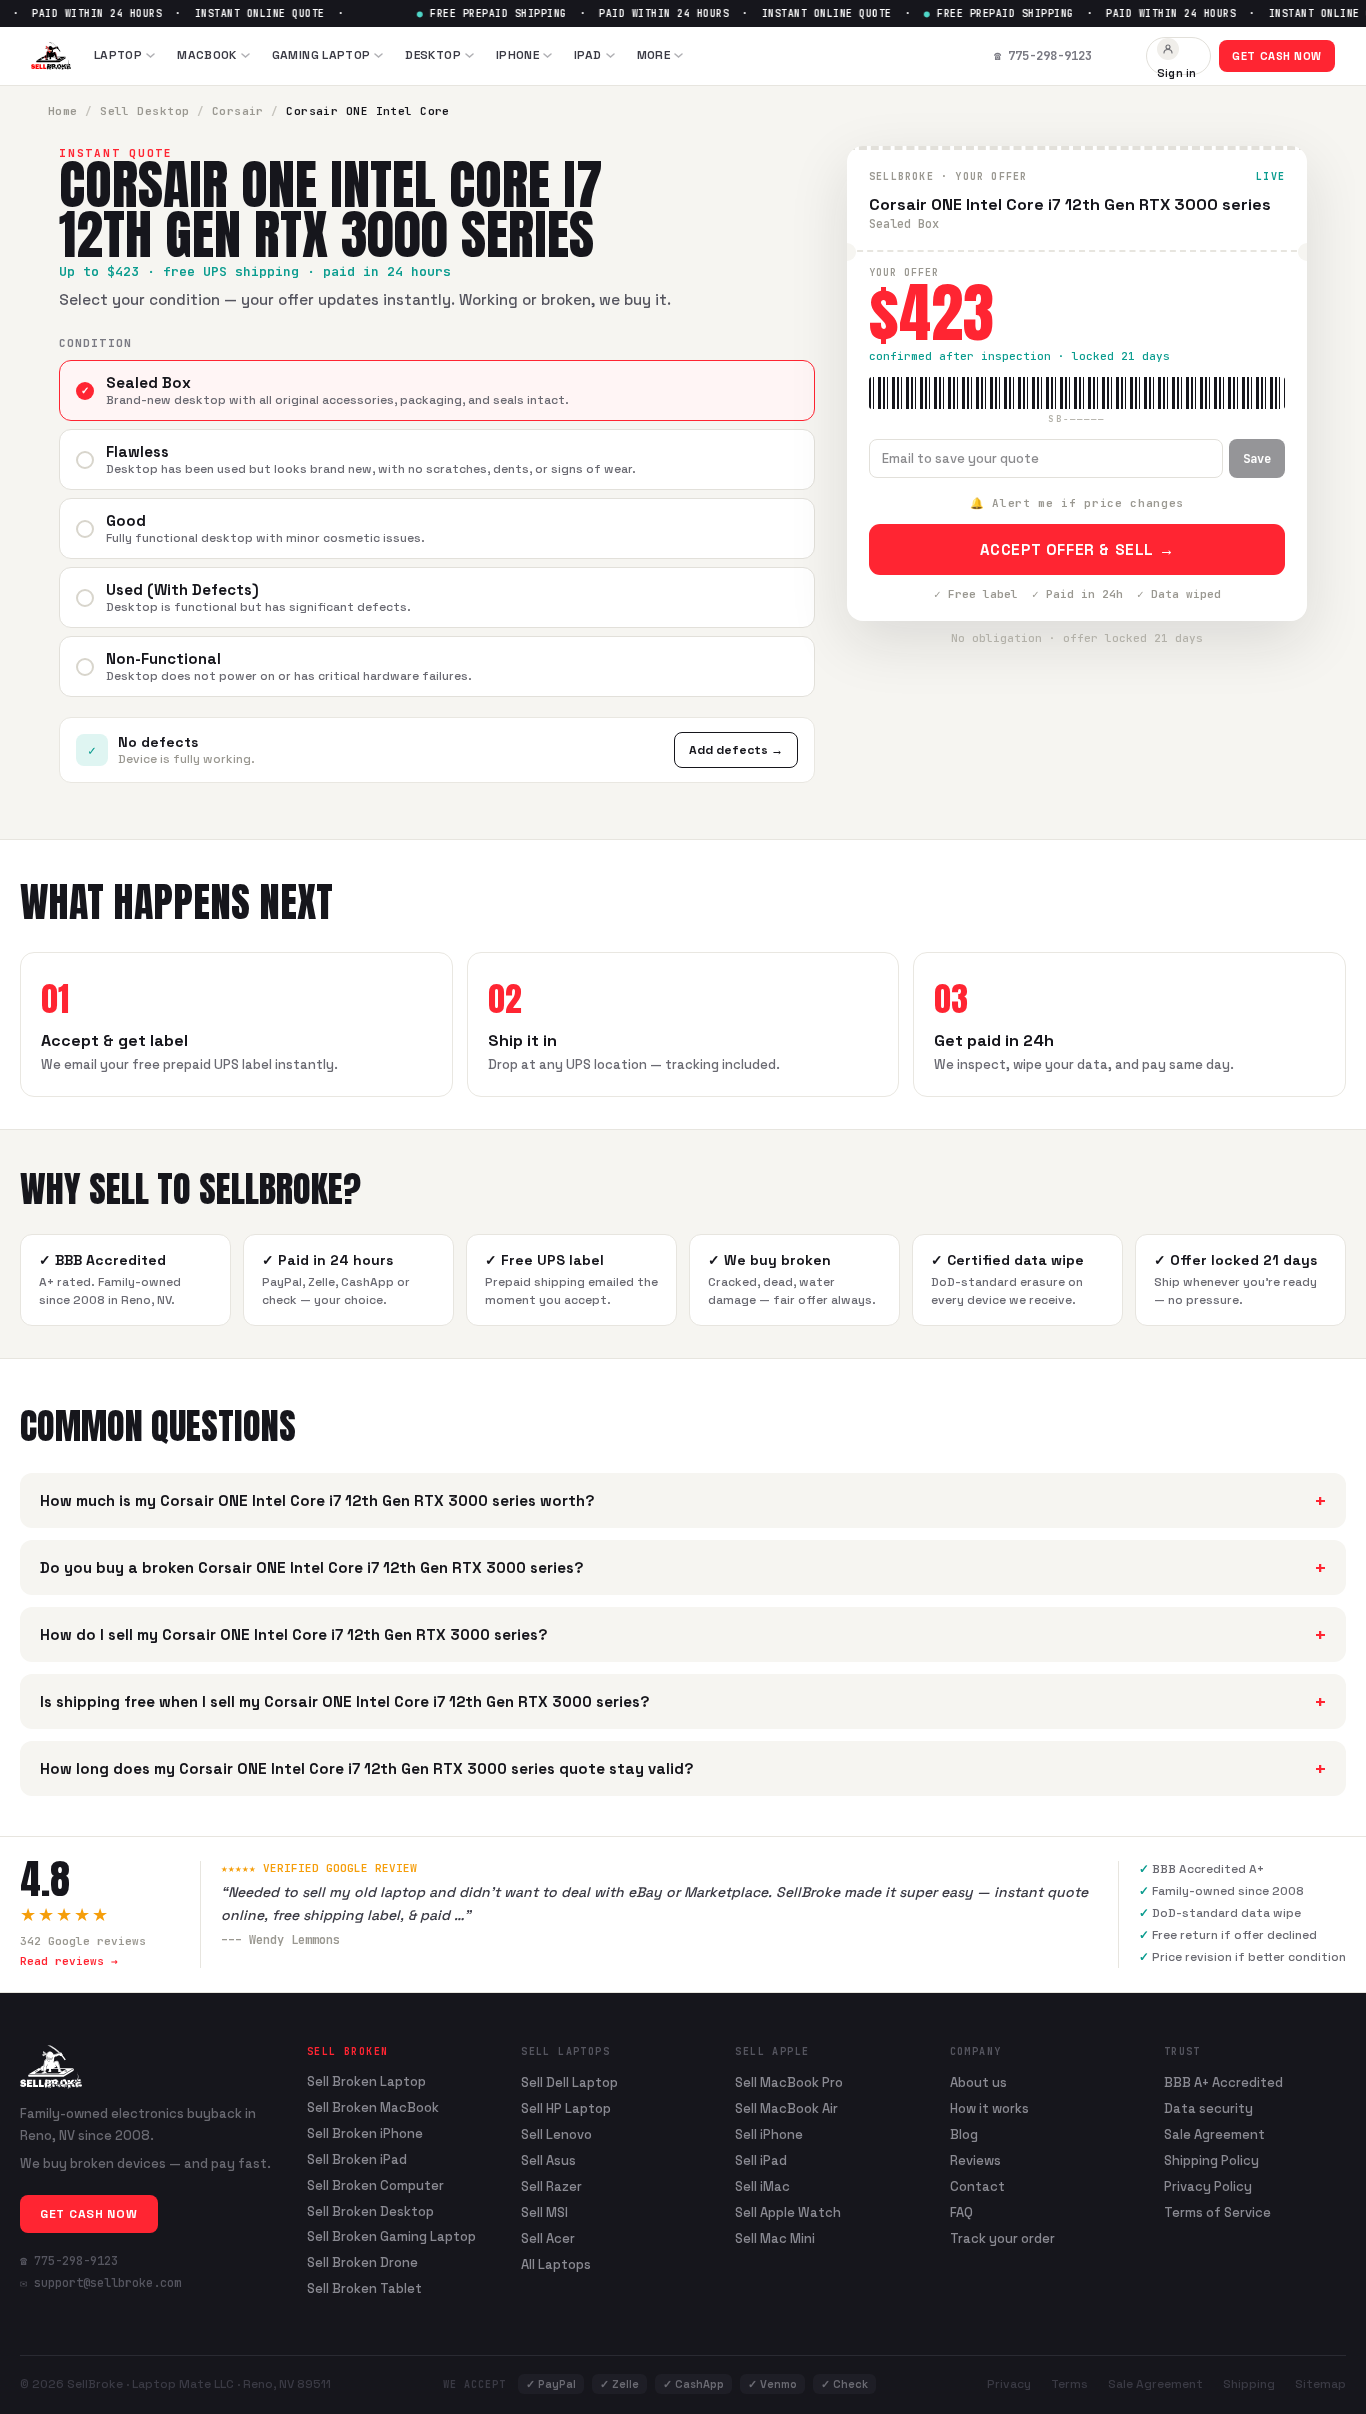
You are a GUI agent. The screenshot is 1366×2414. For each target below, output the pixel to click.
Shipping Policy (1211, 2160)
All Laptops (556, 2264)
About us (978, 2082)
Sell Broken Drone (362, 2263)
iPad (587, 55)
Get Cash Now (1277, 56)
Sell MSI (544, 2212)
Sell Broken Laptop (366, 2082)
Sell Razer (551, 2186)
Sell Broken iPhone (365, 2134)
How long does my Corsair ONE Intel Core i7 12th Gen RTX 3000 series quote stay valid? (683, 1768)
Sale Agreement (1214, 2134)
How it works (989, 2108)
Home (63, 111)
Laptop (118, 55)
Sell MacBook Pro (789, 2082)
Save (1257, 459)
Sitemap (1320, 2384)
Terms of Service (1217, 2212)
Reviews (975, 2160)
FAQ (961, 2212)
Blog (964, 2134)
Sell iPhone (769, 2134)
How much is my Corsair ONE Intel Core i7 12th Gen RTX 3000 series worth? (683, 1500)
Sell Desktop (144, 111)
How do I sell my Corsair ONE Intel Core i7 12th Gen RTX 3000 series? (683, 1634)
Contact (977, 2186)
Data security (1208, 2108)
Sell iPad (761, 2160)
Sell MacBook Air (786, 2108)
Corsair (238, 111)
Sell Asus (548, 2160)
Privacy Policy (1208, 2186)
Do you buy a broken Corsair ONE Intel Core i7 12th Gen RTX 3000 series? (683, 1567)
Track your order (1002, 2238)
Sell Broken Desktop (370, 2212)
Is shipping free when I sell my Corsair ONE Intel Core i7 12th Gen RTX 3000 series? (683, 1701)
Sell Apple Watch (788, 2212)
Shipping (1249, 2384)
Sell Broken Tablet (364, 2289)
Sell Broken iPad (357, 2160)
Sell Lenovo (556, 2134)
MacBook (207, 55)
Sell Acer (548, 2238)
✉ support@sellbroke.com (100, 2283)
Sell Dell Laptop (569, 2082)
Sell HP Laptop (566, 2108)
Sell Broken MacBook (373, 2108)
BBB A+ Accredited (1223, 2082)
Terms (1069, 2384)
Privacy (1009, 2384)
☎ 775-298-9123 (69, 2261)
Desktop (433, 55)
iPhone (517, 55)
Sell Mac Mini (775, 2238)
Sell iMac (762, 2186)
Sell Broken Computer (375, 2186)
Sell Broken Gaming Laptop (391, 2237)
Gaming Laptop (321, 55)
